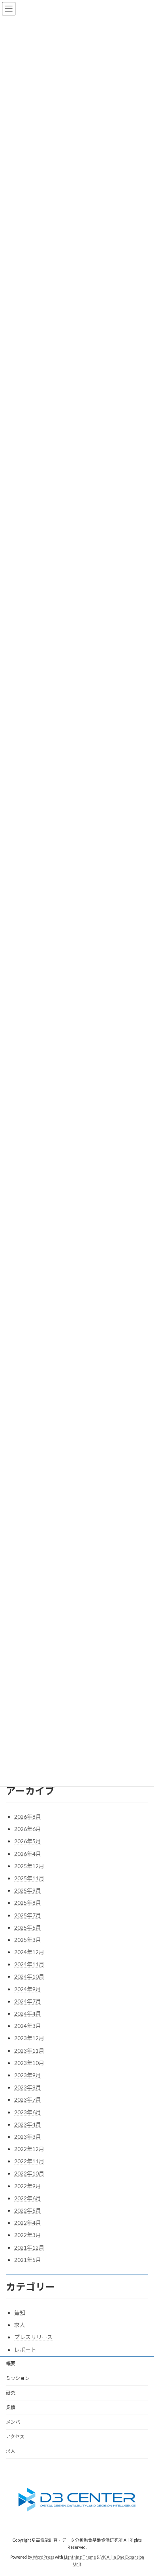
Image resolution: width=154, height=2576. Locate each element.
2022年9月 (28, 2186)
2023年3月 (28, 2137)
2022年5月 (28, 2210)
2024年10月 (29, 1976)
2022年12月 (29, 2149)
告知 (20, 2313)
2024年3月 (28, 2026)
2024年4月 (28, 2013)
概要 (11, 2364)
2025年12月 (29, 1866)
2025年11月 (29, 1878)
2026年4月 (28, 1854)
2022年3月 (28, 2235)
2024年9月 (28, 1989)
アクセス (15, 2437)
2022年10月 (29, 2173)
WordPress (43, 2557)
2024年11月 (29, 1964)
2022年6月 (28, 2198)
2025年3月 (28, 1940)
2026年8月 (28, 1817)
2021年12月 (29, 2247)
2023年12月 (29, 2038)
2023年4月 (28, 2124)
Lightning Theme (80, 2557)
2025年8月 (28, 1903)
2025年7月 (28, 1915)
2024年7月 (28, 2001)
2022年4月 (28, 2223)
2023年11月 (29, 2051)
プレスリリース (33, 2337)
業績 (11, 2407)
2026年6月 (28, 1829)
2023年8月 (28, 2087)
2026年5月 (28, 1841)
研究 (11, 2393)
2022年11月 (29, 2161)
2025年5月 (28, 1927)
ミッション (18, 2378)
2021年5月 (28, 2260)
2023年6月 (28, 2112)
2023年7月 (28, 2100)
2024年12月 (29, 1952)
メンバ (13, 2422)
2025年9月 (28, 1890)
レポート (25, 2350)
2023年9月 (28, 2075)
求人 (20, 2325)
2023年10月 (29, 2063)
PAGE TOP (142, 2490)
